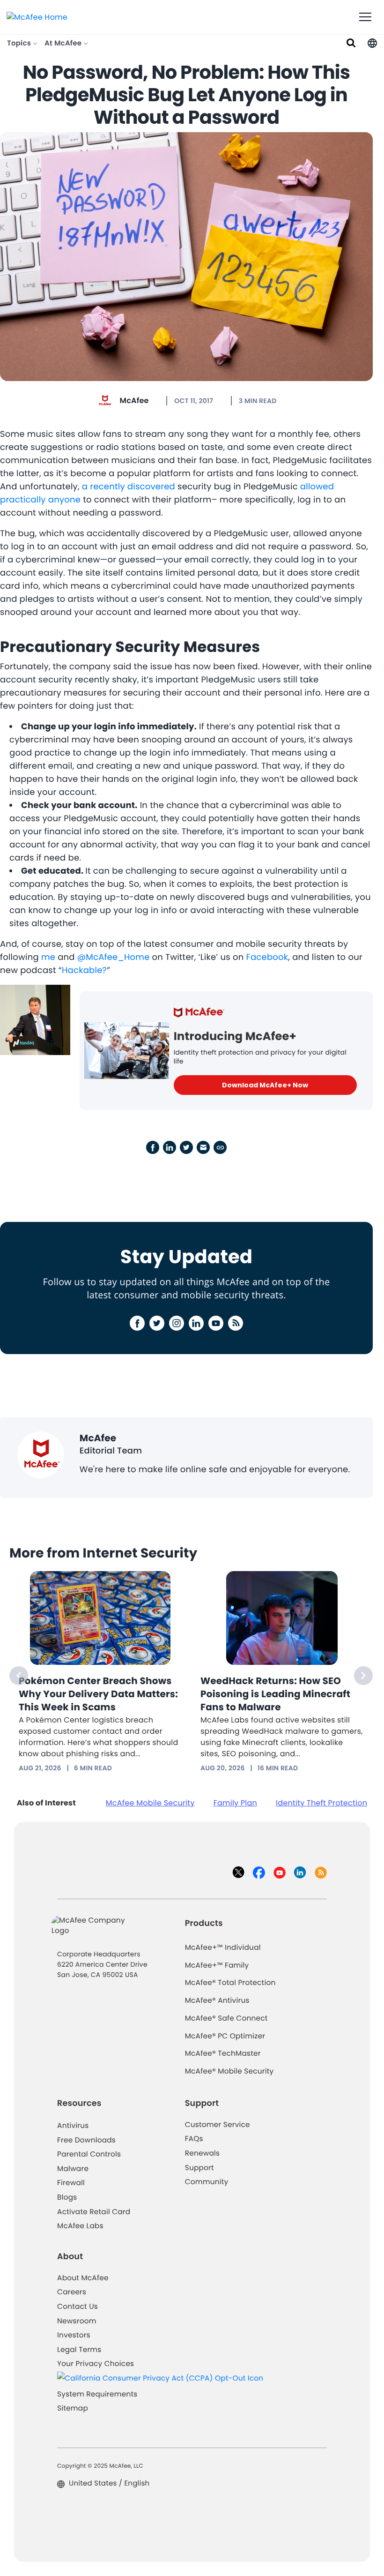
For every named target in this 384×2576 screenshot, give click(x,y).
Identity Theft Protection (321, 1803)
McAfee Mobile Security (150, 1803)
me (48, 957)
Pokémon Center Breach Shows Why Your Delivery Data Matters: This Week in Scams (98, 1694)
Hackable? (84, 970)
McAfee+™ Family (217, 1966)
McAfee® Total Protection (230, 1983)
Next (363, 1676)
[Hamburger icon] (365, 17)
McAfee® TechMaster (223, 2054)
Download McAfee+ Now (265, 1085)
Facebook (267, 957)
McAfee (134, 401)
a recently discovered (129, 487)
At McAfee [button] (64, 43)
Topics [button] (20, 43)
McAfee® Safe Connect (226, 2018)
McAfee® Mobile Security (229, 2071)
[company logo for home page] (37, 17)
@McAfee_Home (114, 957)
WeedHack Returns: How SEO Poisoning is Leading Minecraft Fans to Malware (275, 1694)
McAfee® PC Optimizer (225, 2036)
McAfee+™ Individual (223, 1948)
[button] (372, 43)
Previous (19, 1676)
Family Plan (235, 1803)
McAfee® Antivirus (217, 2001)
